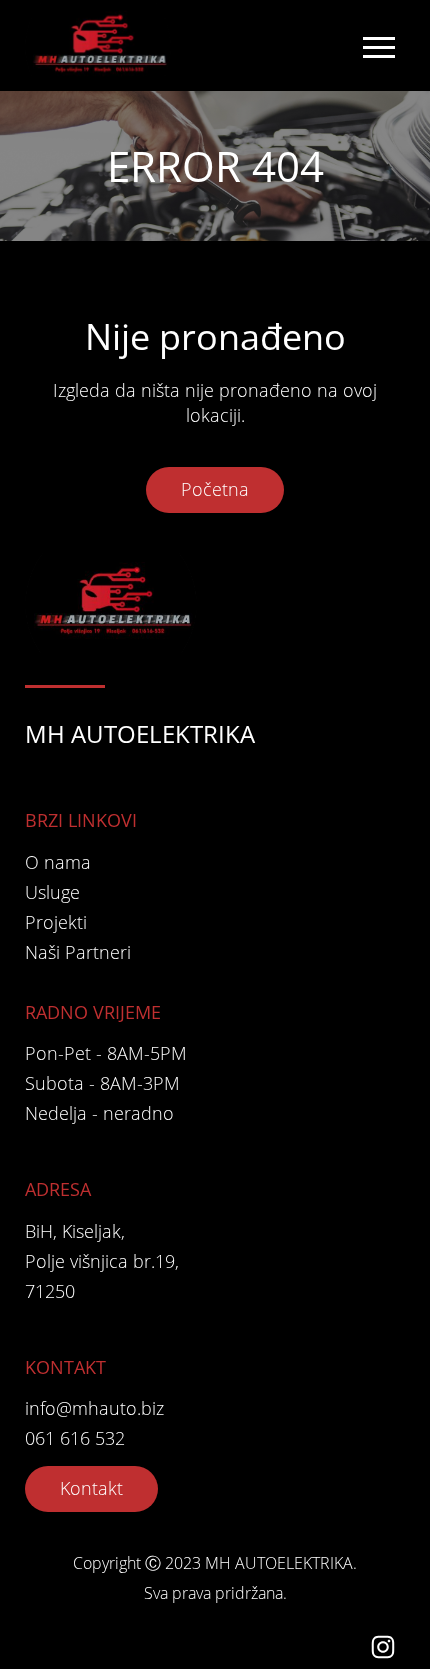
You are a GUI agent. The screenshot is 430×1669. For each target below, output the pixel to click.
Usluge (52, 892)
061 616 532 (75, 1438)
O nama (58, 862)
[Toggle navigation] (378, 46)
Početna (215, 489)
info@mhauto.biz (94, 1408)
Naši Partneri (78, 952)
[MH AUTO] (102, 45)
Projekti (56, 922)
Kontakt (91, 1488)
